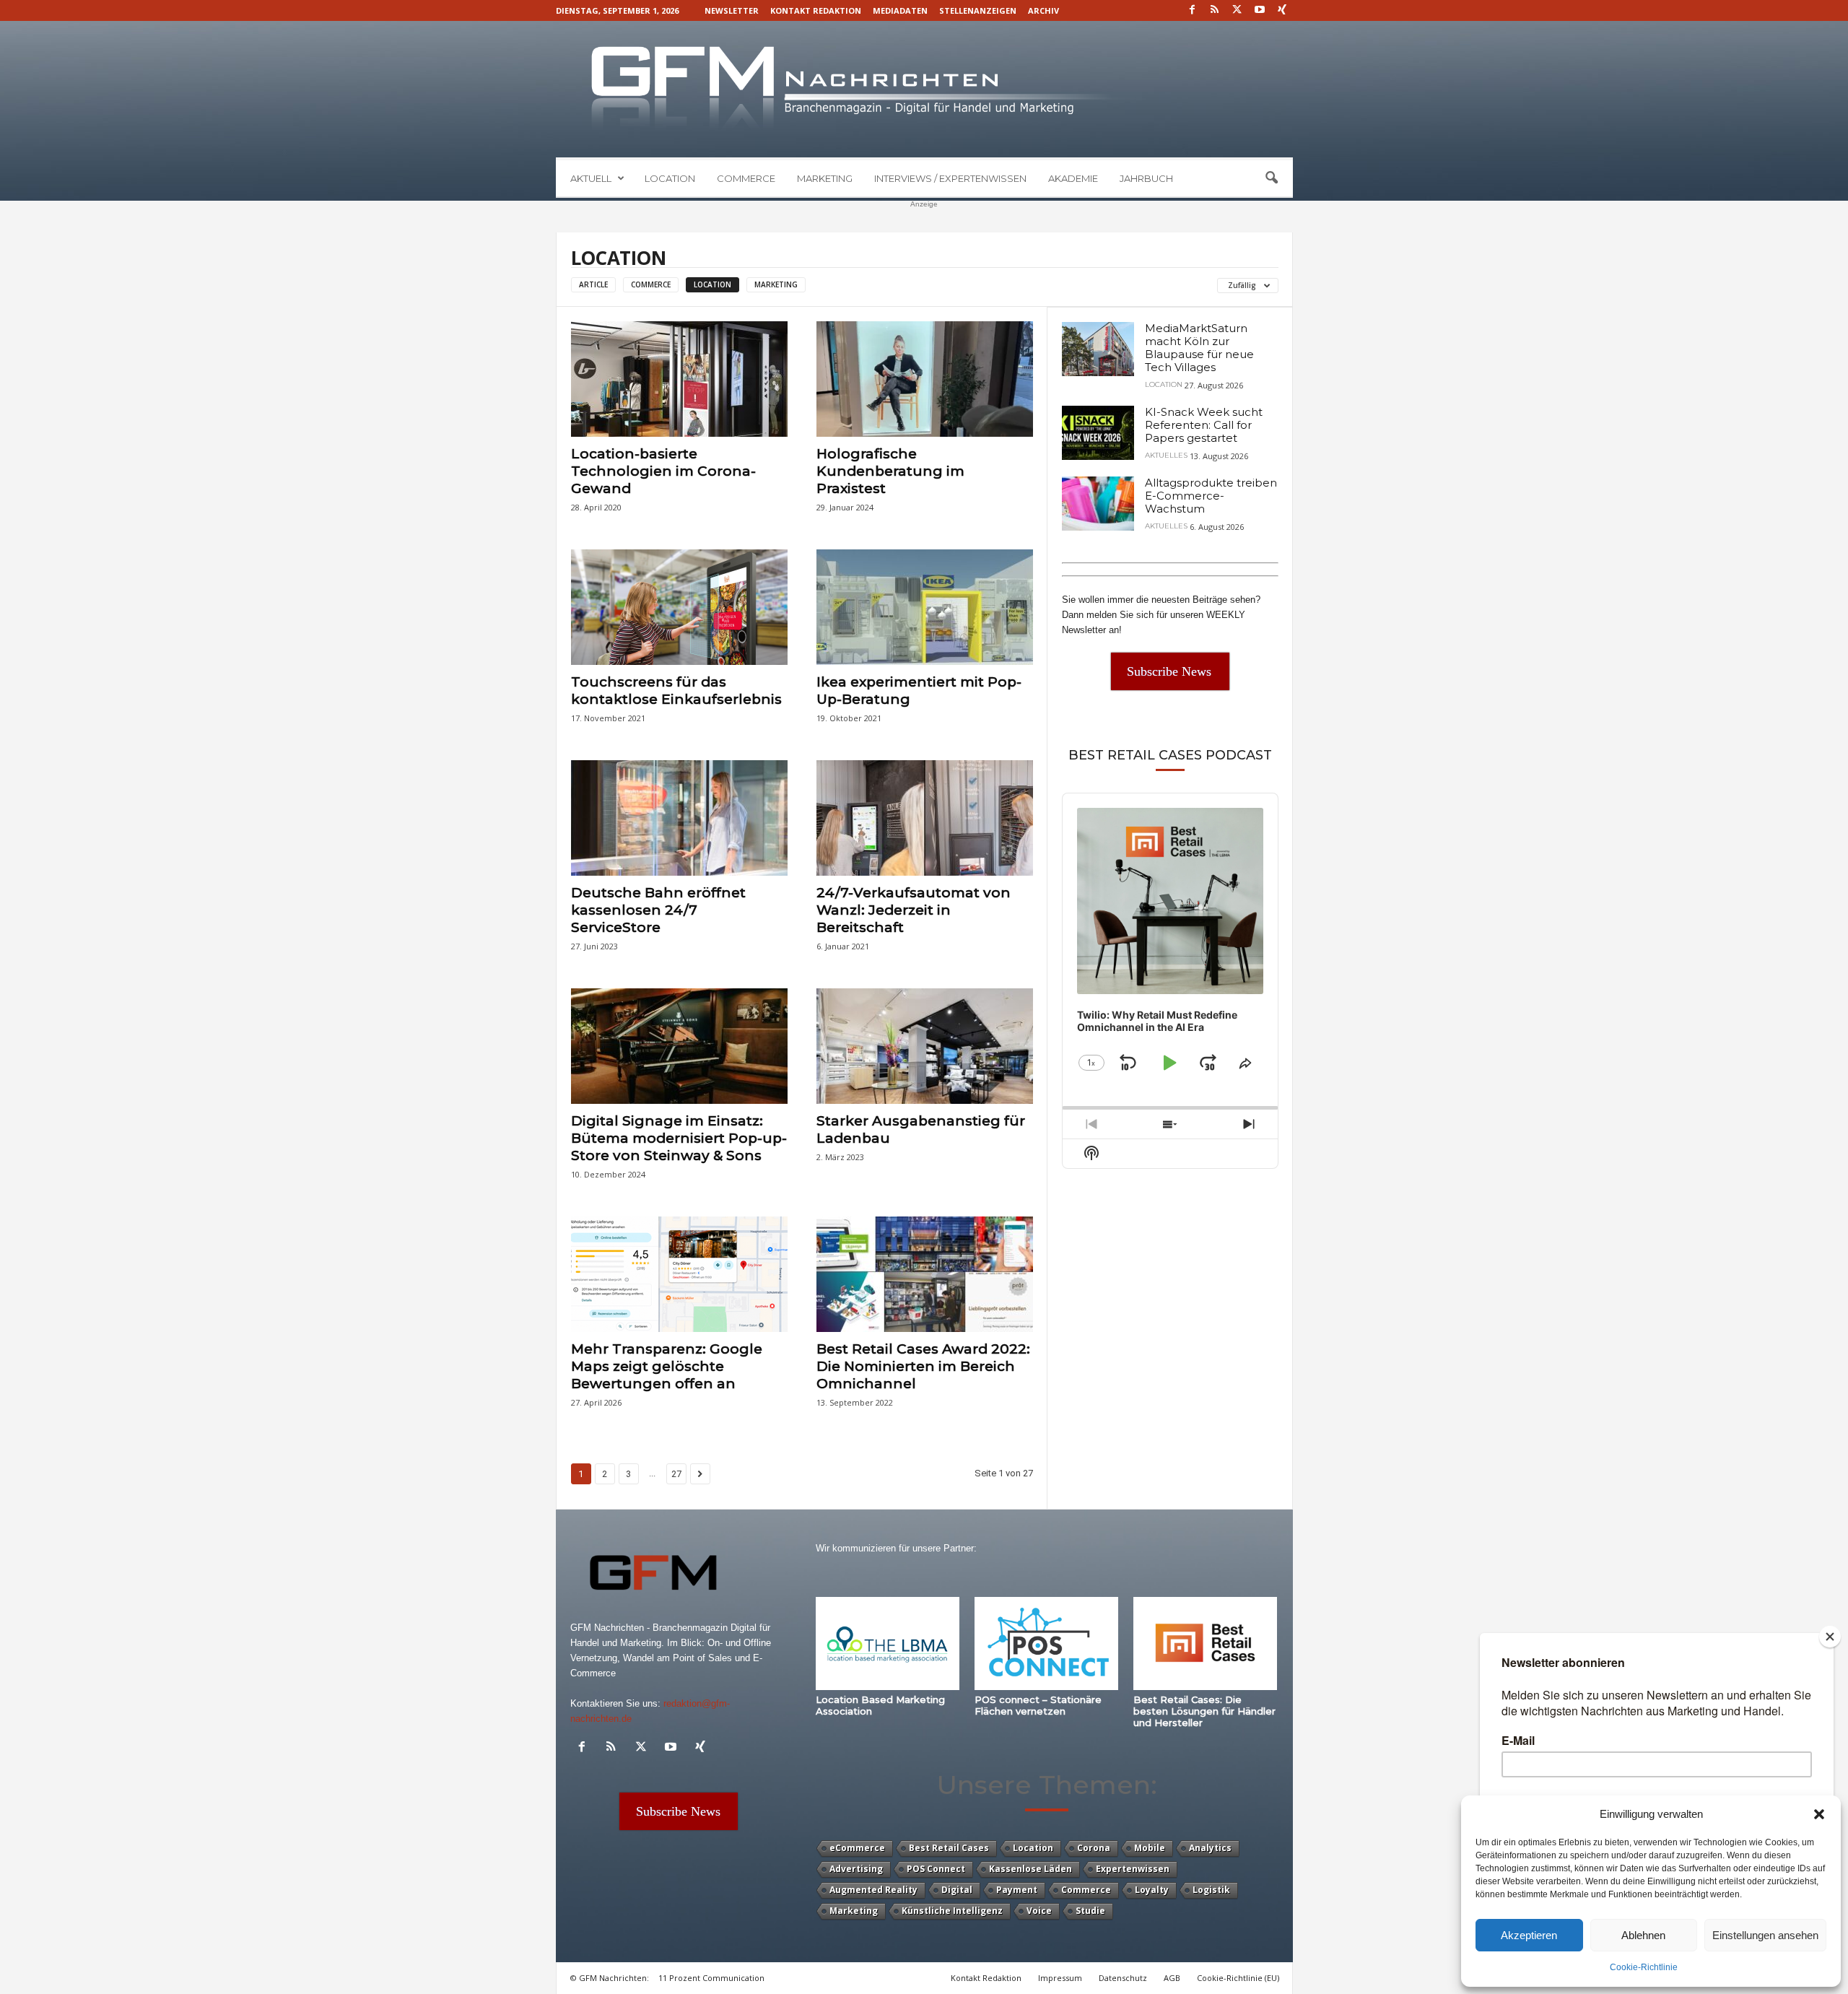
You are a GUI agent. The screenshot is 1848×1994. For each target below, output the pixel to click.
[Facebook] (1193, 10)
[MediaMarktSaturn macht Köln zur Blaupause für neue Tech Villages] (1098, 349)
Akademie (1073, 178)
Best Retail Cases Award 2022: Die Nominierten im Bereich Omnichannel (923, 1366)
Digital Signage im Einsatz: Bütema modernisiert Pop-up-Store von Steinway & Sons (679, 1138)
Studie (1090, 1911)
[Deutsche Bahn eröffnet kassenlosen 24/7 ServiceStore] (679, 818)
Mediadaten (900, 10)
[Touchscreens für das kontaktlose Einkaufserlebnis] (679, 607)
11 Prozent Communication (711, 1978)
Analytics (1210, 1848)
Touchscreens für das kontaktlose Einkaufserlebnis (676, 691)
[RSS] (1215, 10)
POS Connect (936, 1869)
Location (670, 178)
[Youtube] (1260, 10)
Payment (1017, 1890)
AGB (1172, 1978)
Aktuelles (1166, 456)
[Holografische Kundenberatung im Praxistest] (925, 379)
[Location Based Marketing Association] (888, 1643)
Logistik (1211, 1890)
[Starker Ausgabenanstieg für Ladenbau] (925, 1046)
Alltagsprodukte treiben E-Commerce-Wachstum (1211, 496)
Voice (1039, 1911)
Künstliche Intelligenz (952, 1911)
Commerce (746, 178)
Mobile (1150, 1848)
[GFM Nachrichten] (924, 89)
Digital (957, 1890)
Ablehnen (1643, 1935)
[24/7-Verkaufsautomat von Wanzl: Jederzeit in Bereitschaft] (925, 818)
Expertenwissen (1133, 1869)
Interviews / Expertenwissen (950, 178)
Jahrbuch (1146, 178)
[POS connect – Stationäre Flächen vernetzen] (1047, 1643)
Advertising (856, 1869)
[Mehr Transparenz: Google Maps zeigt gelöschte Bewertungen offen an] (679, 1274)
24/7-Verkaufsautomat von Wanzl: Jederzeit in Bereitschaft (914, 910)
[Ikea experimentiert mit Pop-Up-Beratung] (925, 607)
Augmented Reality (873, 1890)
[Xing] (1282, 10)
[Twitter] (1237, 10)
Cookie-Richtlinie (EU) (1238, 1978)
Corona (1094, 1848)
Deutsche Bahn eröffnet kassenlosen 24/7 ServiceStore (658, 910)
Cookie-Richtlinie (1644, 1967)
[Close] (1830, 1637)
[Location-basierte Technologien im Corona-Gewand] (679, 379)
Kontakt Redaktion (816, 10)
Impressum (1060, 1978)
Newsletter (732, 10)
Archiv (1043, 10)
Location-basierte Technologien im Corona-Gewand (663, 471)
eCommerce (857, 1848)
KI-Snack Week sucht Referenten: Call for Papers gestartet (1204, 425)
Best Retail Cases (949, 1848)
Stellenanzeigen (978, 10)
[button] (1819, 1814)
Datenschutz (1123, 1978)
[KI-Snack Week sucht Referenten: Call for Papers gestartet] (1098, 433)
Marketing (825, 178)
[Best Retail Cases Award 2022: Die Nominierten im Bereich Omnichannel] (925, 1274)
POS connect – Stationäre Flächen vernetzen (1038, 1705)
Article (593, 284)
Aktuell (591, 178)
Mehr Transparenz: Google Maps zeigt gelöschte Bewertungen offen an (667, 1366)
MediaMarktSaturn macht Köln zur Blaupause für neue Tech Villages (1199, 348)
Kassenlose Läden (1030, 1869)
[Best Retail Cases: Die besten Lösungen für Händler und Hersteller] (1206, 1643)
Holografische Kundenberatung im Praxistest (890, 471)
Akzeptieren (1529, 1935)
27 (676, 1474)
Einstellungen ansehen (1765, 1935)
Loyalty (1152, 1890)
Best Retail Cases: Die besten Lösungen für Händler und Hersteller (1204, 1711)
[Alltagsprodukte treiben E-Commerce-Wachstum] (1098, 504)
